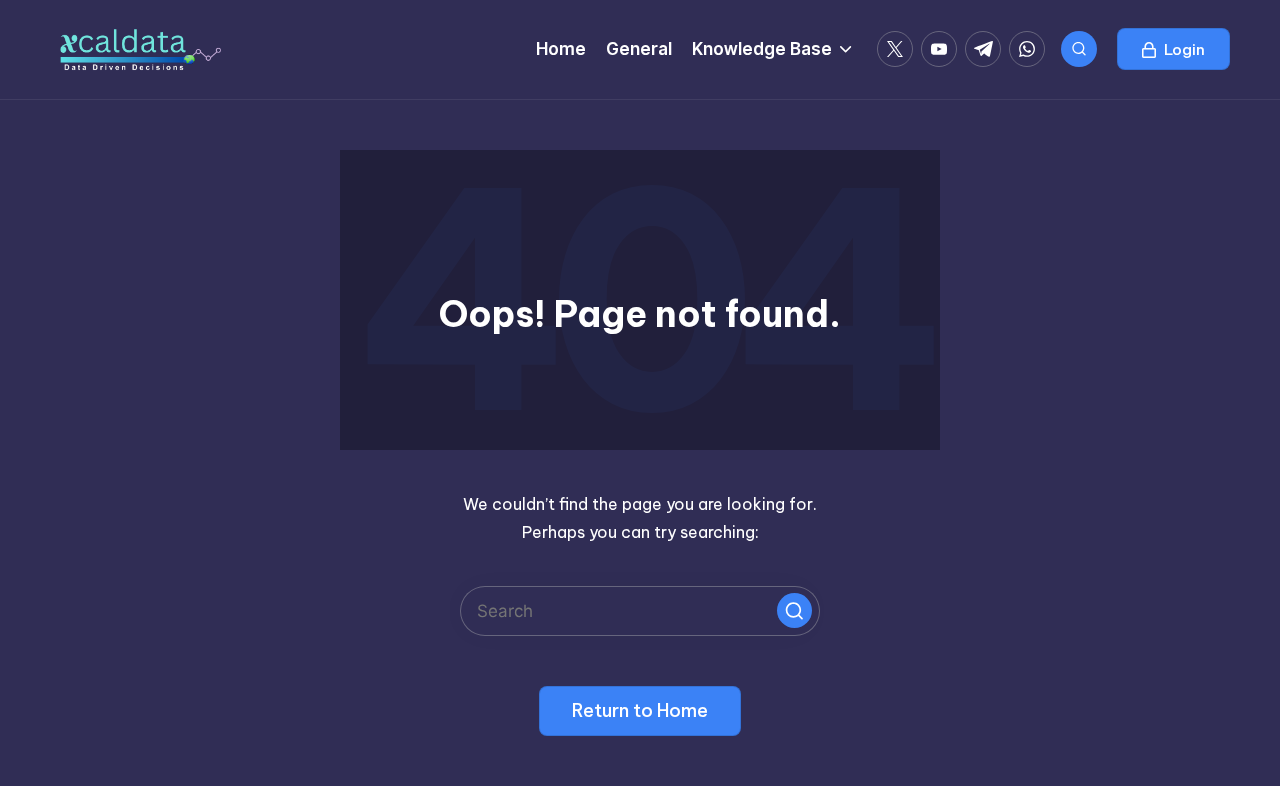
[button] (1173, 49)
